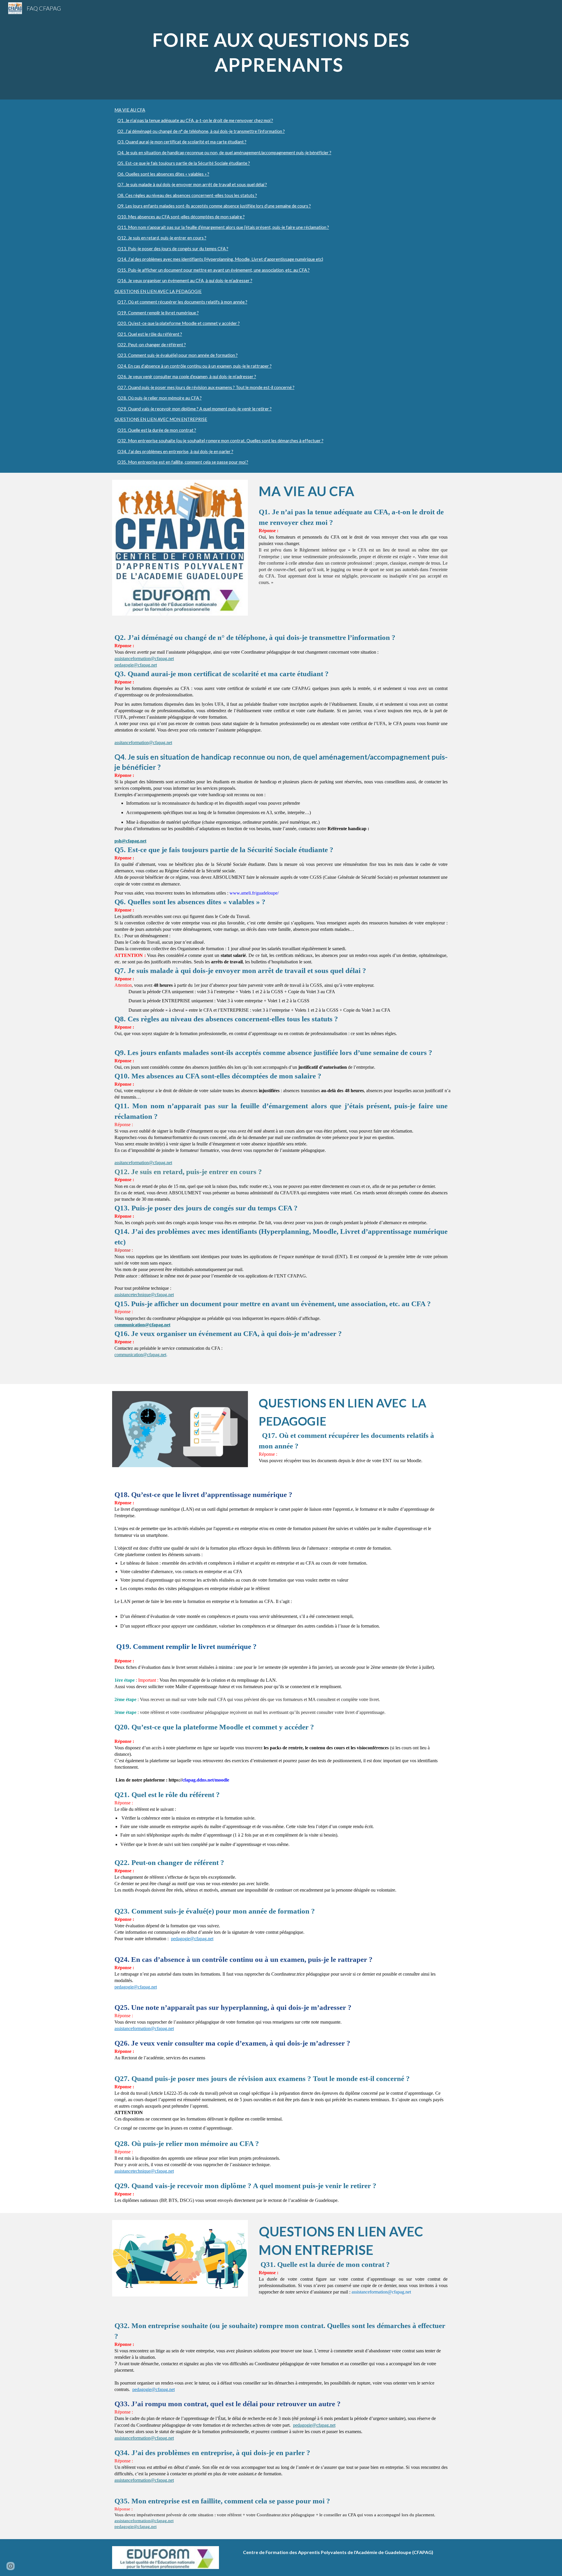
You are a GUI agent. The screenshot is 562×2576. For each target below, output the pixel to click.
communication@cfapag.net (140, 1355)
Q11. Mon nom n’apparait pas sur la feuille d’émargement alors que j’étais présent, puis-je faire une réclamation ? (223, 227)
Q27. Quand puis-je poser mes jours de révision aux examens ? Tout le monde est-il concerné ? (206, 387)
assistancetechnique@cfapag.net (144, 1295)
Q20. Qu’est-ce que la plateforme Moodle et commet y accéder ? (179, 323)
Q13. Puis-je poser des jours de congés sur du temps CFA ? (173, 249)
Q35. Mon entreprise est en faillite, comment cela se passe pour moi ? (183, 462)
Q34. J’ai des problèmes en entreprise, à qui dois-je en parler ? (175, 452)
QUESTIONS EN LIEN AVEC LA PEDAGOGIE (158, 291)
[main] (281, 50)
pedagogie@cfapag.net (136, 665)
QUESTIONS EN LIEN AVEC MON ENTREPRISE (161, 419)
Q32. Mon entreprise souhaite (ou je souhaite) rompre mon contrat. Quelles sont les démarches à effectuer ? (220, 441)
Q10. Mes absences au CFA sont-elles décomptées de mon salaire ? (181, 217)
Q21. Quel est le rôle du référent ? (150, 334)
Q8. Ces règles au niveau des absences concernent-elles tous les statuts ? (187, 195)
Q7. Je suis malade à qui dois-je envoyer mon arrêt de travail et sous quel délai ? (192, 185)
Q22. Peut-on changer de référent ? (152, 345)
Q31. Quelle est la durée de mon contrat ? (157, 430)
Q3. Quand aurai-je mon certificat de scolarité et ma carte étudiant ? (182, 142)
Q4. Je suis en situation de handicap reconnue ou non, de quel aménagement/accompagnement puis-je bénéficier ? (224, 153)
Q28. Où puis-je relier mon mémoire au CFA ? (160, 398)
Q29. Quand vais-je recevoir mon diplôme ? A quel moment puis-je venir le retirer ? (195, 409)
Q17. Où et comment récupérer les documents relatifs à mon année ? (182, 302)
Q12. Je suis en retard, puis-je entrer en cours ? (162, 238)
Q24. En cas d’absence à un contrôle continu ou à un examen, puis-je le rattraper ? (195, 366)
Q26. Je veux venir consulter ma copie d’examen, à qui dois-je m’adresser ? (187, 377)
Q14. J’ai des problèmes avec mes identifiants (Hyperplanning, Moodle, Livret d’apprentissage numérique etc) (220, 259)
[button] (11, 2566)
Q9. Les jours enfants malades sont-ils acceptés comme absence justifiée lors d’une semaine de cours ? (214, 206)
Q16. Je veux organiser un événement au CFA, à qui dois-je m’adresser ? (185, 281)
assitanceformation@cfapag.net (143, 743)
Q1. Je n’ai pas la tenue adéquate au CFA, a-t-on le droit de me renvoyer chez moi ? (195, 120)
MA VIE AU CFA (130, 110)
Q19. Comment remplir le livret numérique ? (158, 313)
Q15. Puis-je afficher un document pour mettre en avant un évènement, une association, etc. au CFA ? (214, 270)
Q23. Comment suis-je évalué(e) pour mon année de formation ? (178, 355)
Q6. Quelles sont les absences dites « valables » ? (163, 174)
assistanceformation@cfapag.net (144, 658)
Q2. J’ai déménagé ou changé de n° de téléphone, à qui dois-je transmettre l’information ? (201, 131)
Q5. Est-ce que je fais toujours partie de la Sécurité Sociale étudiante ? (184, 163)
